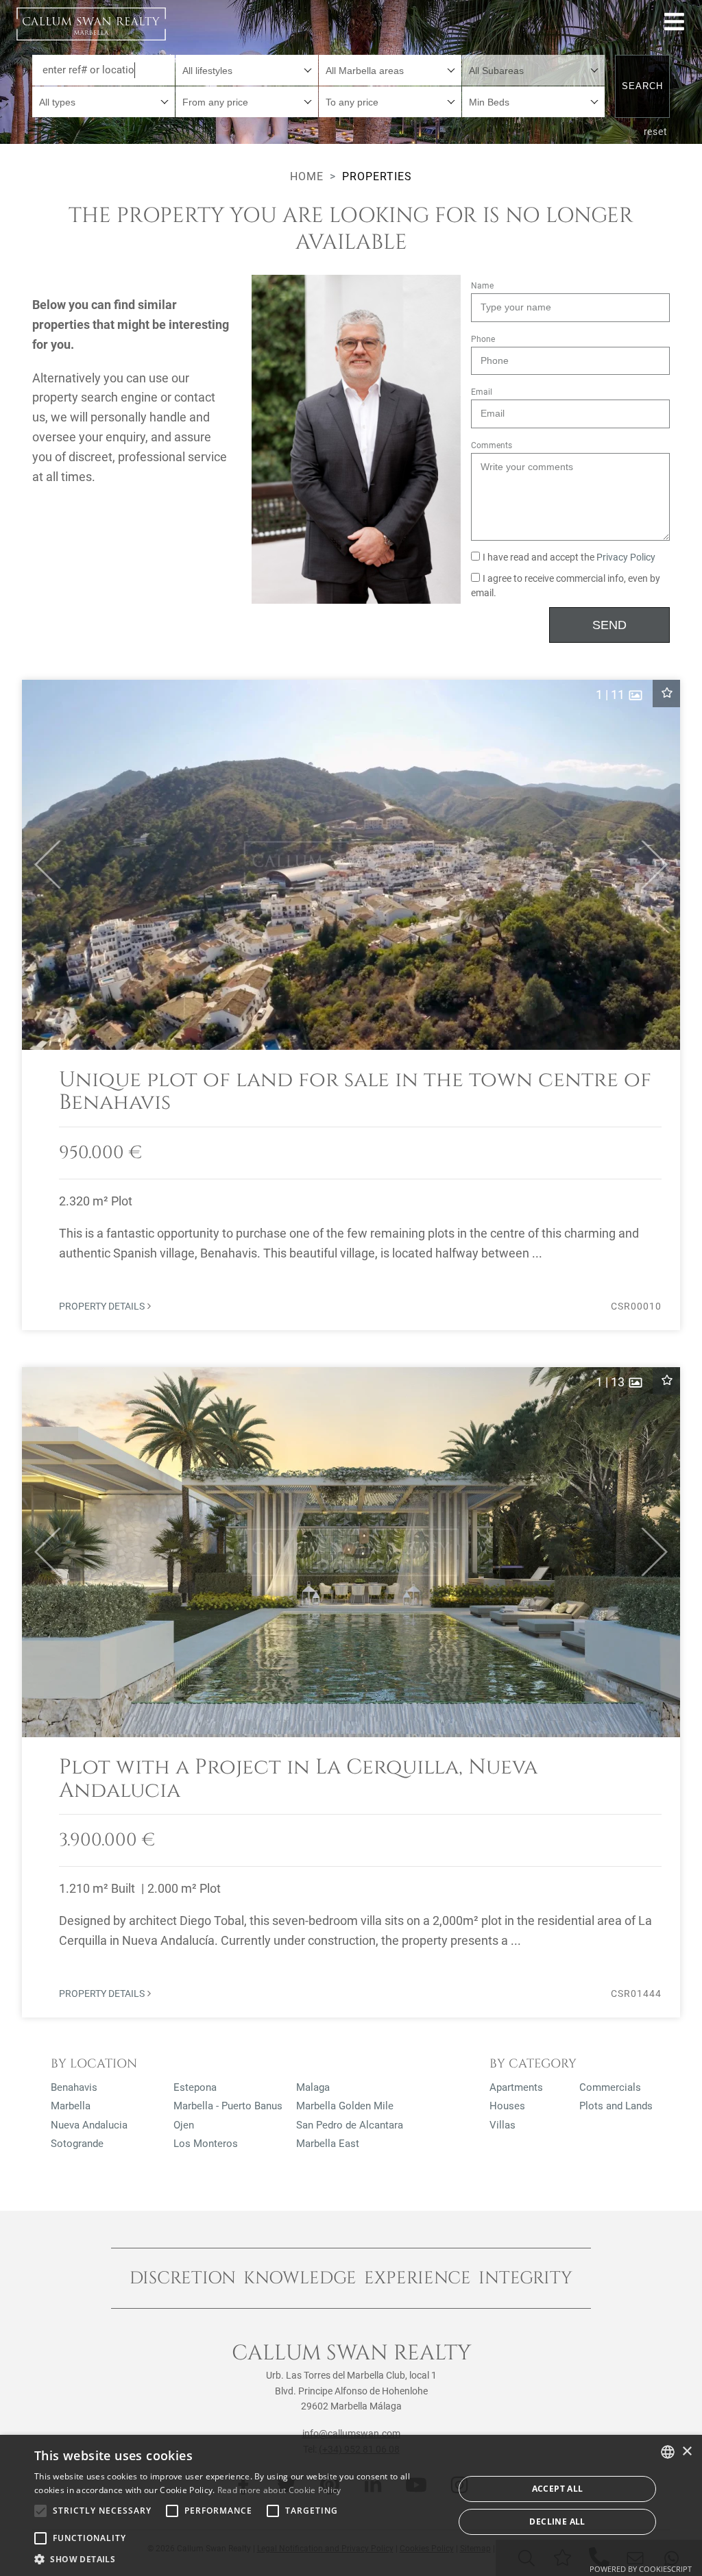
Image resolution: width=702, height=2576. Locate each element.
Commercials (610, 2087)
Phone (483, 339)
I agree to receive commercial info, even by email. (566, 586)
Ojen (184, 2125)
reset (656, 132)
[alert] (351, 2505)
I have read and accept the (569, 557)
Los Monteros (206, 2144)
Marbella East (328, 2144)
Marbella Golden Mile (345, 2106)
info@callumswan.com (351, 2433)
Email (482, 392)
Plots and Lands (616, 2106)
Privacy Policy (626, 557)
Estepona (195, 2087)
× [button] (687, 2452)
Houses (507, 2106)
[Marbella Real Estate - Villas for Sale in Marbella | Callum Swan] (91, 24)
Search (642, 86)
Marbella (71, 2106)
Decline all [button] (557, 2522)
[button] (41, 865)
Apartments (516, 2087)
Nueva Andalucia (89, 2125)
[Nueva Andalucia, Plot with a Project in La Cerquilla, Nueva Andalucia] (351, 1692)
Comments (492, 445)
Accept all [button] (558, 2489)
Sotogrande (77, 2144)
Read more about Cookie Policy (279, 2490)
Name (482, 286)
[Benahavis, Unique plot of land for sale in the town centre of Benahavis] (351, 1005)
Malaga (313, 2087)
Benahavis (74, 2087)
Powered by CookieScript (641, 2569)
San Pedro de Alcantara (350, 2125)
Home (307, 176)
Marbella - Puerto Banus (228, 2106)
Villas (503, 2125)
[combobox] (247, 70)
